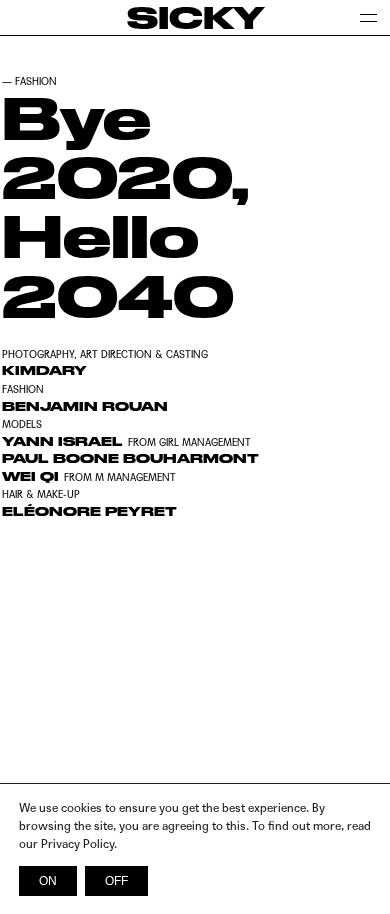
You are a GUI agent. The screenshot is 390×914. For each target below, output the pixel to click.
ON (48, 881)
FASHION (36, 81)
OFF (116, 881)
